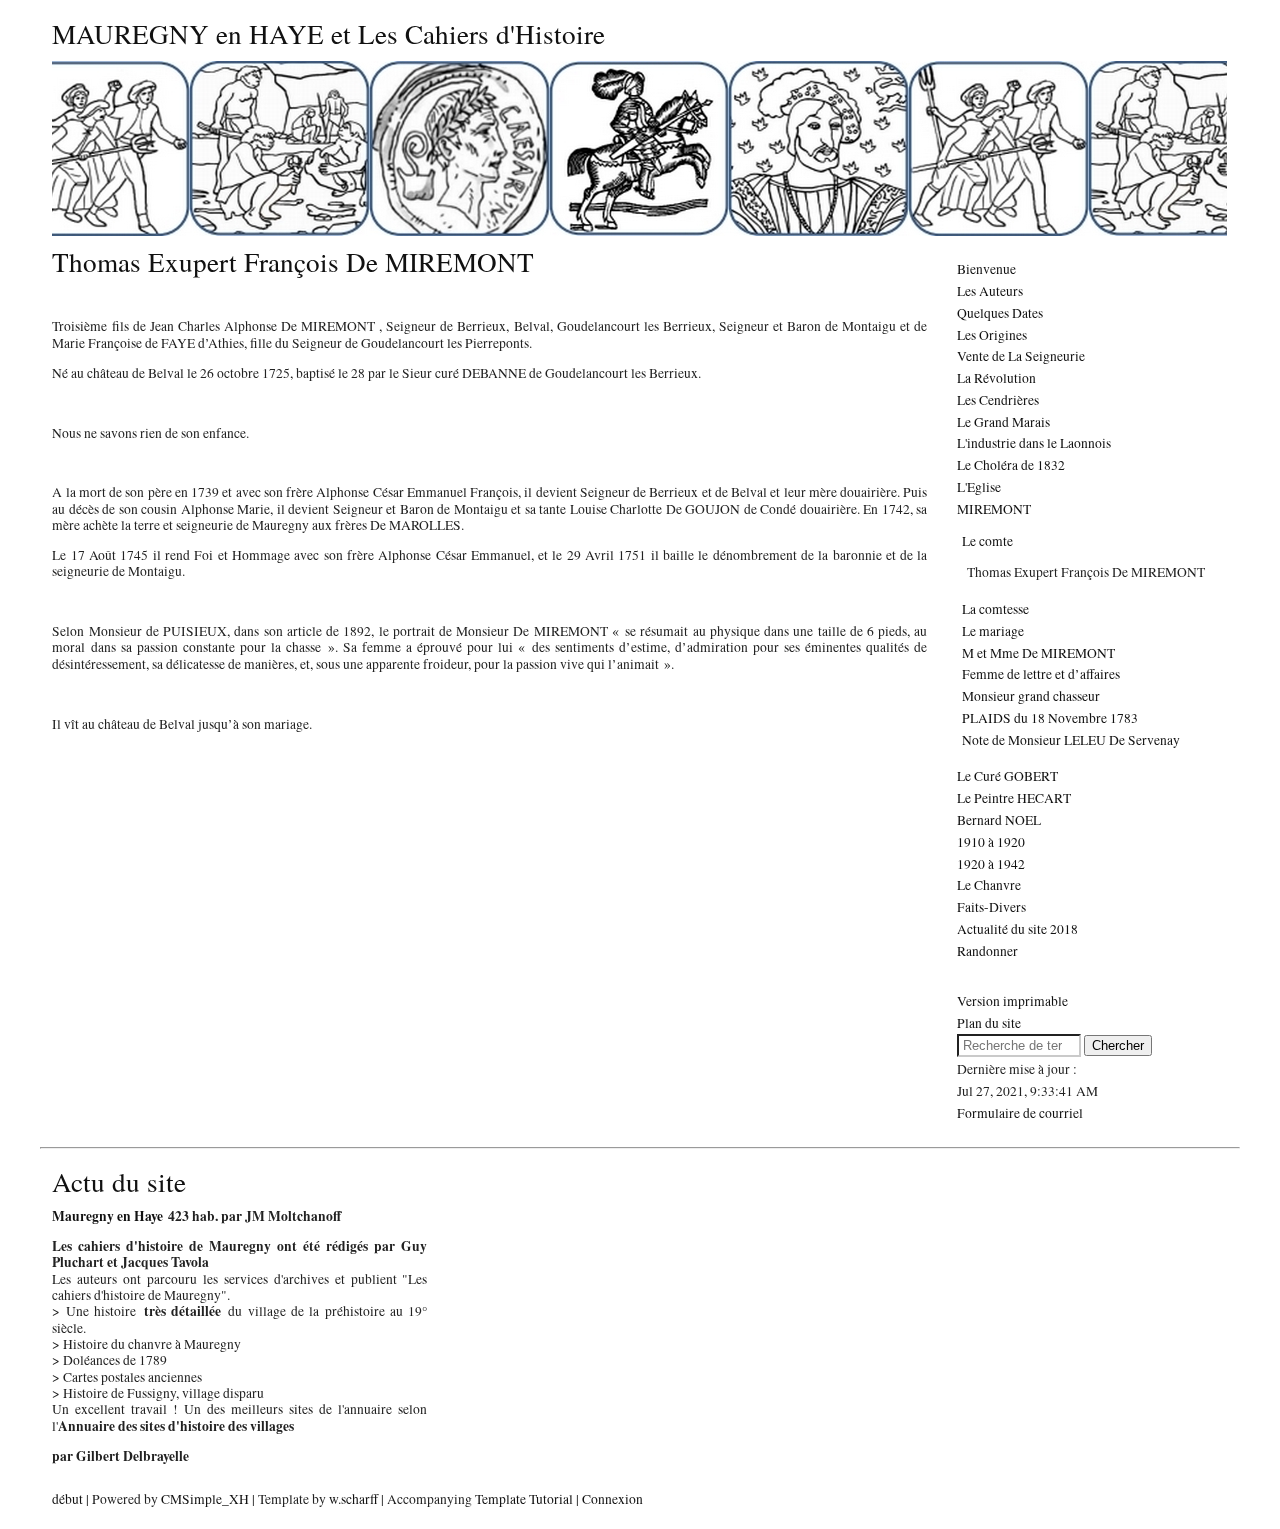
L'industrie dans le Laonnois (1034, 443)
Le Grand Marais (1003, 422)
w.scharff (353, 1499)
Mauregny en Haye (110, 1216)
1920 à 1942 (991, 864)
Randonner (987, 951)
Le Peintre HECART (1014, 798)
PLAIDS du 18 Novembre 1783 (1050, 718)
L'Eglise (979, 487)
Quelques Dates (1000, 313)
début (67, 1499)
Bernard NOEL (999, 820)
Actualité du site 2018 (1017, 929)
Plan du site (989, 1023)
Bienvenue (986, 269)
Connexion (612, 1499)
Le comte (987, 541)
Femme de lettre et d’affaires (1041, 674)
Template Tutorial (524, 1499)
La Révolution (996, 378)
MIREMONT (994, 509)
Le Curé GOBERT (1007, 776)
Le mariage (993, 631)
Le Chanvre (989, 885)
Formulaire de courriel (1020, 1113)
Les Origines (992, 335)
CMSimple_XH (205, 1499)
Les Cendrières (998, 400)
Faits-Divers (991, 907)
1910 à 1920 (991, 842)
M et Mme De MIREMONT (1038, 653)
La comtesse (995, 609)
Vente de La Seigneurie (1021, 356)
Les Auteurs (990, 291)
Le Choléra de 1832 (1011, 465)
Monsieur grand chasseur (1031, 696)
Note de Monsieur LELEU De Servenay (1071, 740)
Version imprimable (1012, 1001)
